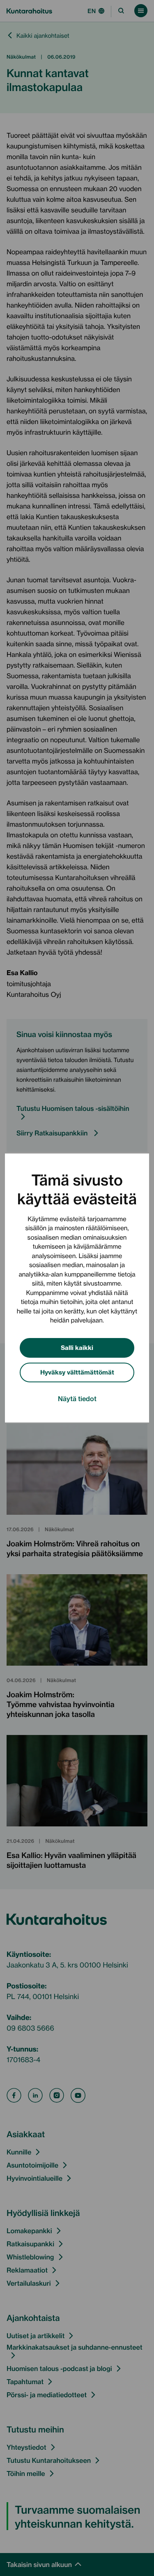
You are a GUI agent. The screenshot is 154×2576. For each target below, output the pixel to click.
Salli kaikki (77, 1347)
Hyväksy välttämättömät (77, 1372)
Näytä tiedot (77, 1398)
